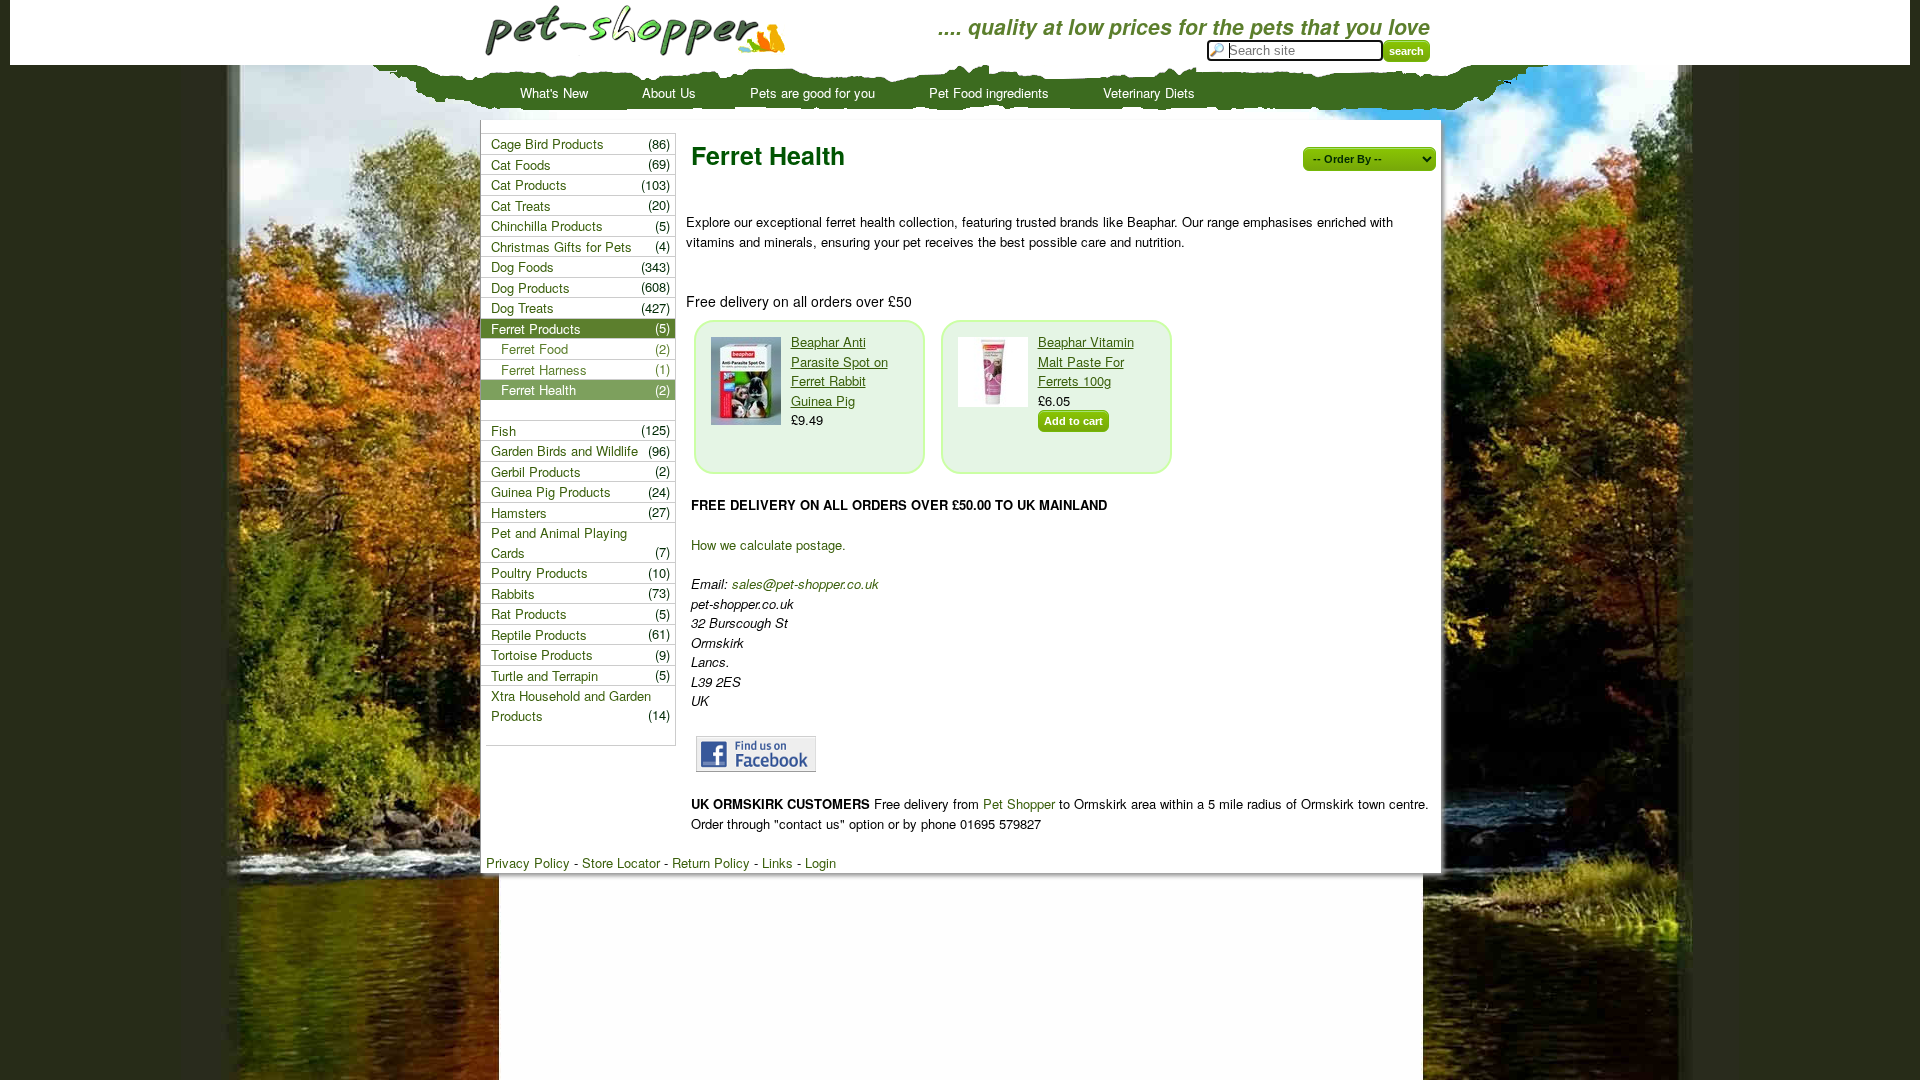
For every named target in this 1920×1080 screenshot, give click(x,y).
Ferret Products (536, 328)
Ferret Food (534, 348)
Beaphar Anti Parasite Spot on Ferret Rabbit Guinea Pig (839, 371)
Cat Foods (521, 164)
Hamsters (519, 512)
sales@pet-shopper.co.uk (805, 583)
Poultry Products (539, 572)
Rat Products (529, 613)
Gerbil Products (536, 471)
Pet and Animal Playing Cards (559, 542)
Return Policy (711, 862)
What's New (554, 92)
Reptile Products (539, 634)
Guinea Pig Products (551, 491)
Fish (503, 430)
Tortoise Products (542, 654)
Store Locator (621, 862)
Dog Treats (522, 307)
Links (777, 862)
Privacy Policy (528, 862)
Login (820, 862)
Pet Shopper (1019, 803)
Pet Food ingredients (989, 92)
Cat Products (529, 184)
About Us (669, 92)
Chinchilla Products (547, 225)
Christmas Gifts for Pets (561, 246)
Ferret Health (538, 389)
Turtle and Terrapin (544, 675)
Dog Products (530, 287)
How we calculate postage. (768, 544)
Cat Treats (521, 205)
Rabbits (513, 593)
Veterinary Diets (1149, 92)
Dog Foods (522, 266)
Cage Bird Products (547, 143)
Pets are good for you (812, 92)
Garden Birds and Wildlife (564, 450)
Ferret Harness (544, 369)
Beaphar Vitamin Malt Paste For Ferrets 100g (1086, 361)
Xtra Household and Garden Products (571, 705)
